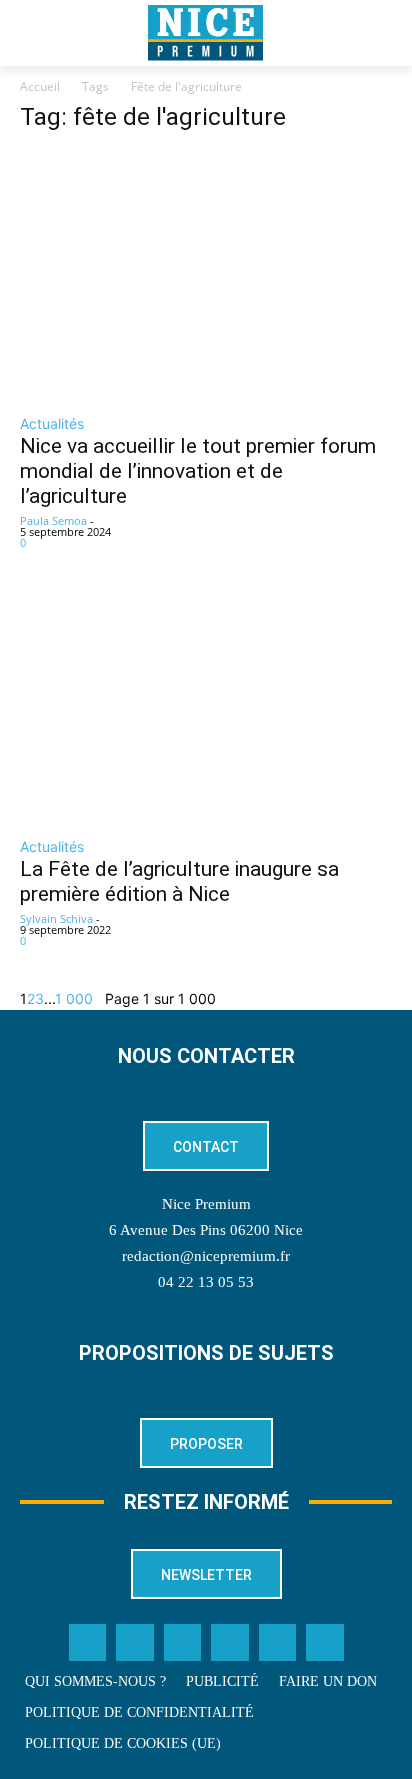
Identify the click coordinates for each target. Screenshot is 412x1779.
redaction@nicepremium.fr (206, 1256)
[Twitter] (135, 1643)
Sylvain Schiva (56, 918)
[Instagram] (183, 1643)
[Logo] (205, 33)
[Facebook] (88, 1643)
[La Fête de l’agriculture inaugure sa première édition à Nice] (206, 706)
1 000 (74, 998)
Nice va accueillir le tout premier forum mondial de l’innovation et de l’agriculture (198, 471)
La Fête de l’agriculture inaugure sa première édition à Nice (179, 881)
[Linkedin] (230, 1643)
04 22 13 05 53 (206, 1282)
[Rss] (325, 1643)
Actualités (52, 423)
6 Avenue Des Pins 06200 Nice (206, 1230)
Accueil (40, 86)
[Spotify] (278, 1643)
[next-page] (99, 998)
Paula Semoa (53, 520)
